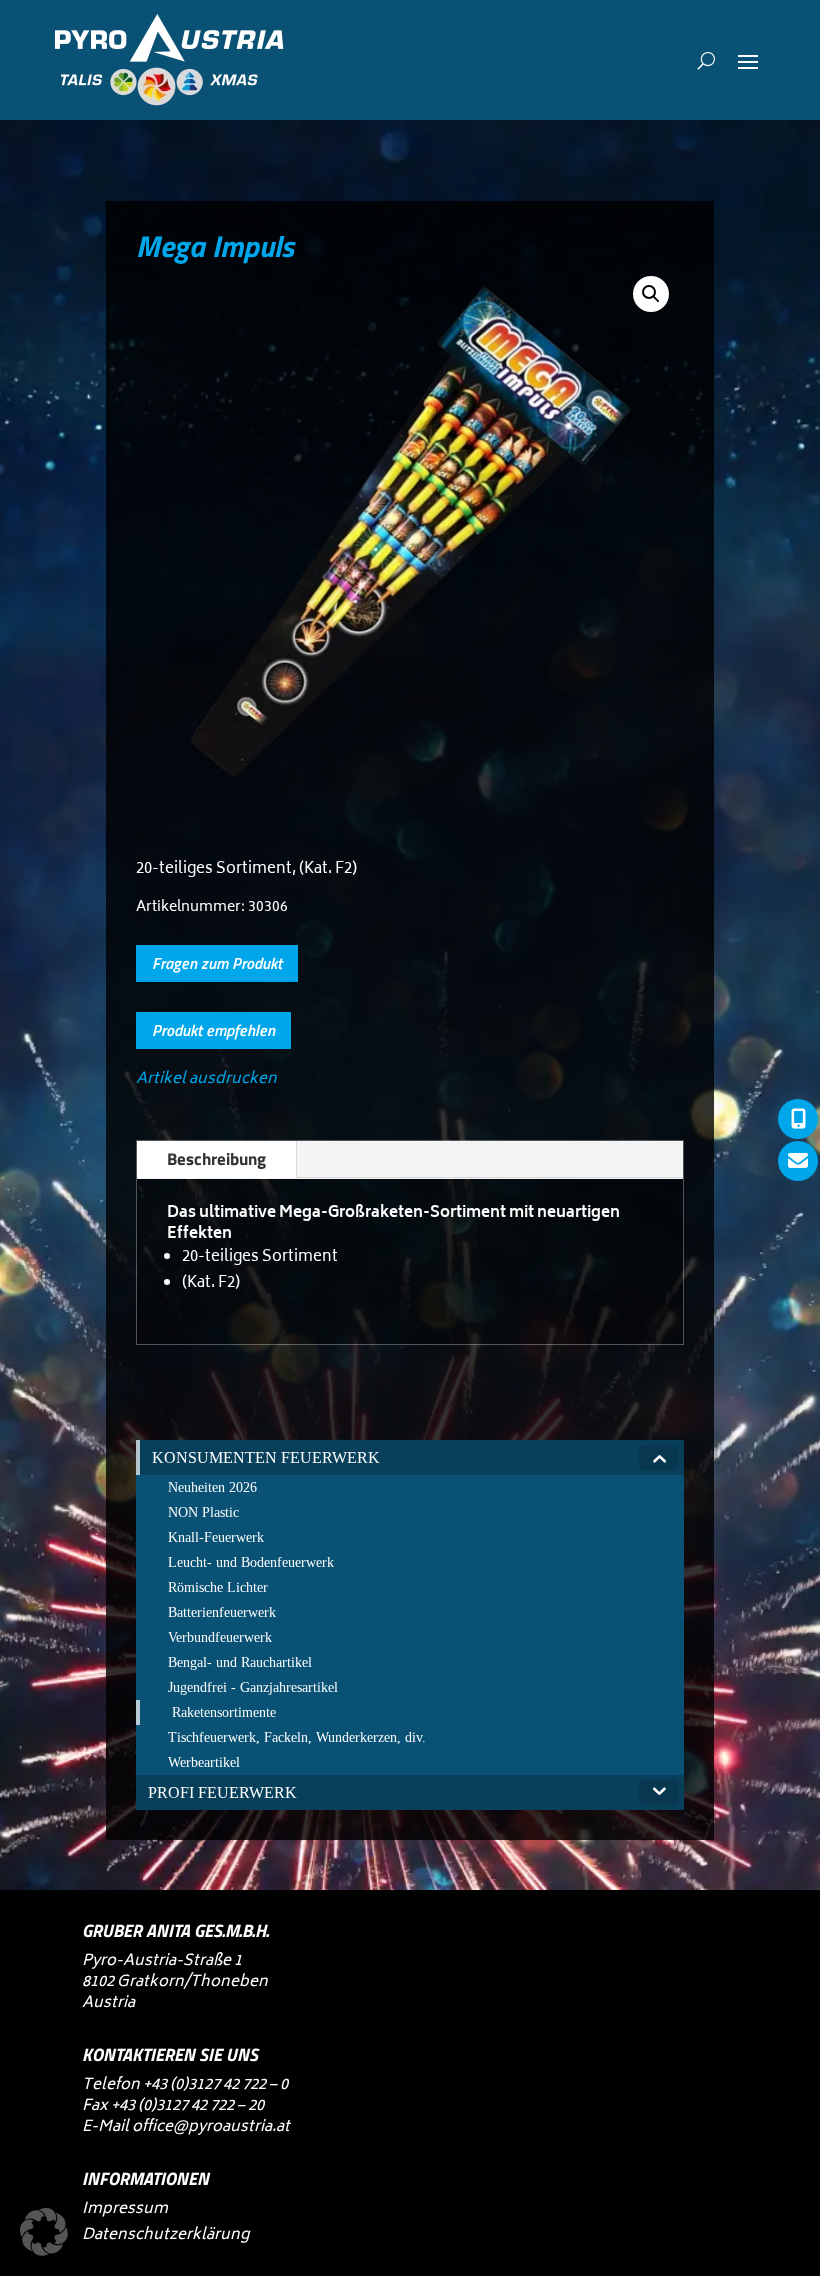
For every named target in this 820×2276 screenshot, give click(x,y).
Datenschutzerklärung (165, 2235)
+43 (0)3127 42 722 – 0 (215, 2085)
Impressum (125, 2209)
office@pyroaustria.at (211, 2127)
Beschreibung (216, 1159)
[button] (651, 294)
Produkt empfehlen (213, 1030)
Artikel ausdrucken (206, 1079)
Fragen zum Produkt (217, 963)
